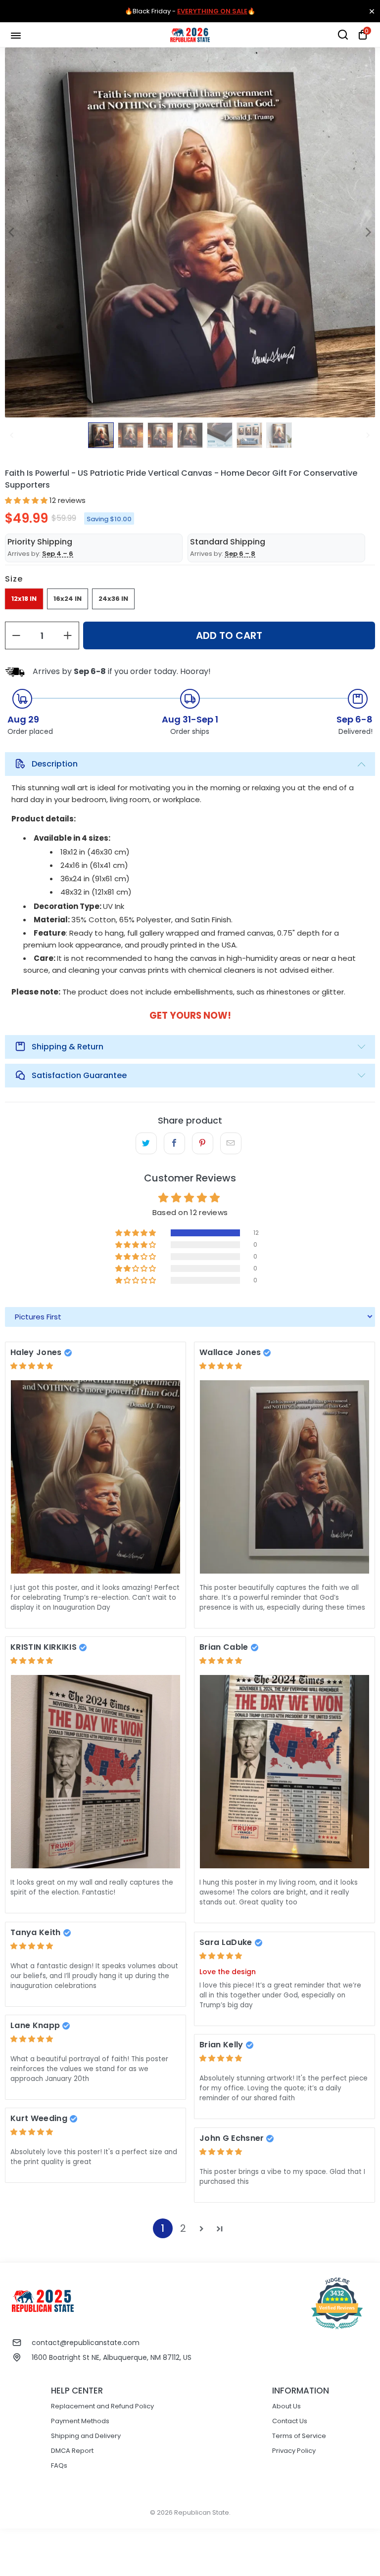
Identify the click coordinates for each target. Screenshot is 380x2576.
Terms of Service (299, 2436)
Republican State (202, 2512)
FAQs (59, 2465)
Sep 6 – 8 (240, 554)
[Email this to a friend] (231, 1143)
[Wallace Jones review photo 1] (285, 1477)
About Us (286, 2406)
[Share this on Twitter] (146, 1143)
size (14, 579)
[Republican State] (190, 35)
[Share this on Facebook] (174, 1143)
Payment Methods (80, 2421)
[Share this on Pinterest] (203, 1143)
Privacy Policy (294, 2451)
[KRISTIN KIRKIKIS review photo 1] (95, 1772)
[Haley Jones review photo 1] (95, 1477)
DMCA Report (72, 2451)
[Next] (368, 232)
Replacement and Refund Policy (102, 2406)
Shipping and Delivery (86, 2436)
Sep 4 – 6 (58, 554)
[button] (26, 500)
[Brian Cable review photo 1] (285, 1772)
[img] (32, 1366)
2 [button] (183, 2228)
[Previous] (12, 232)
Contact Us (290, 2421)
